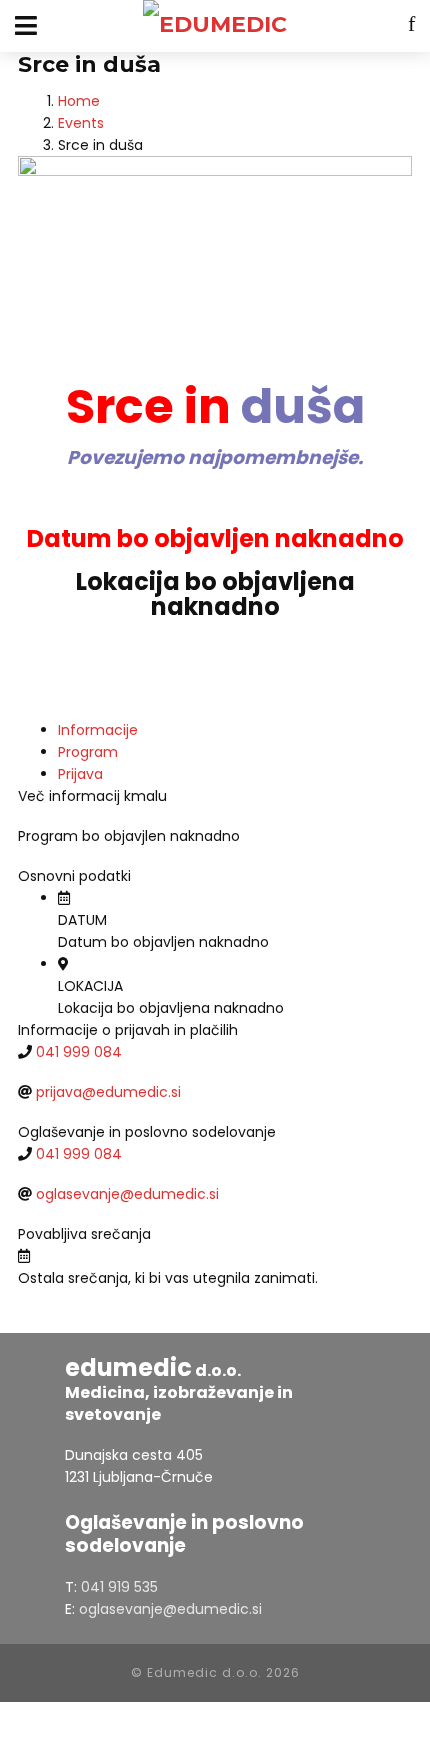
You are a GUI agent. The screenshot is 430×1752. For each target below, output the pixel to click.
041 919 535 (119, 1587)
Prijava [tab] (80, 774)
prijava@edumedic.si (108, 1092)
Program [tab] (88, 752)
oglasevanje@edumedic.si (127, 1194)
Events (81, 123)
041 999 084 (79, 1052)
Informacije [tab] (98, 730)
